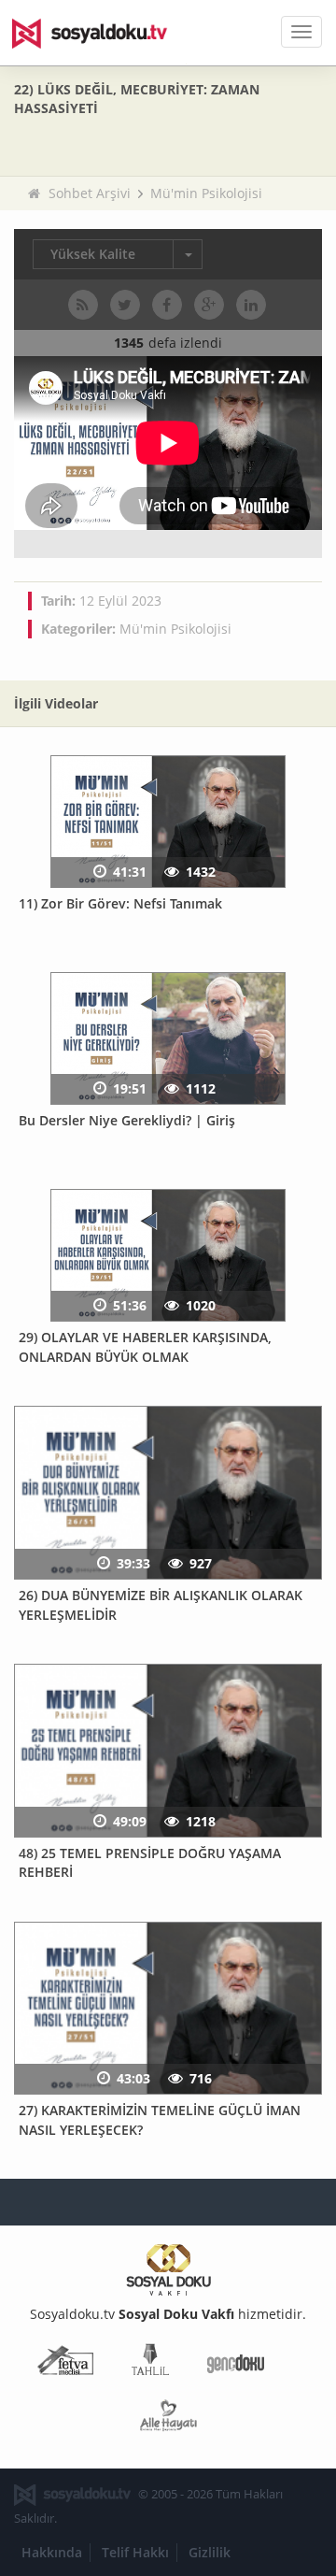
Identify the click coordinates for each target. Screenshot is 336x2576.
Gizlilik (210, 2552)
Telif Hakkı (135, 2552)
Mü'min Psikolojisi (206, 193)
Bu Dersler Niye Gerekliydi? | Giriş (127, 1120)
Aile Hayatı (168, 2419)
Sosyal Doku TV (103, 33)
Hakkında (52, 2552)
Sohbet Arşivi (90, 193)
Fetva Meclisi (65, 2363)
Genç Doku (236, 2363)
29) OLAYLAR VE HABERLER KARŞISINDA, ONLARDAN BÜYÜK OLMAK (145, 1347)
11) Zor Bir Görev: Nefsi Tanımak (120, 903)
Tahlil (150, 2363)
